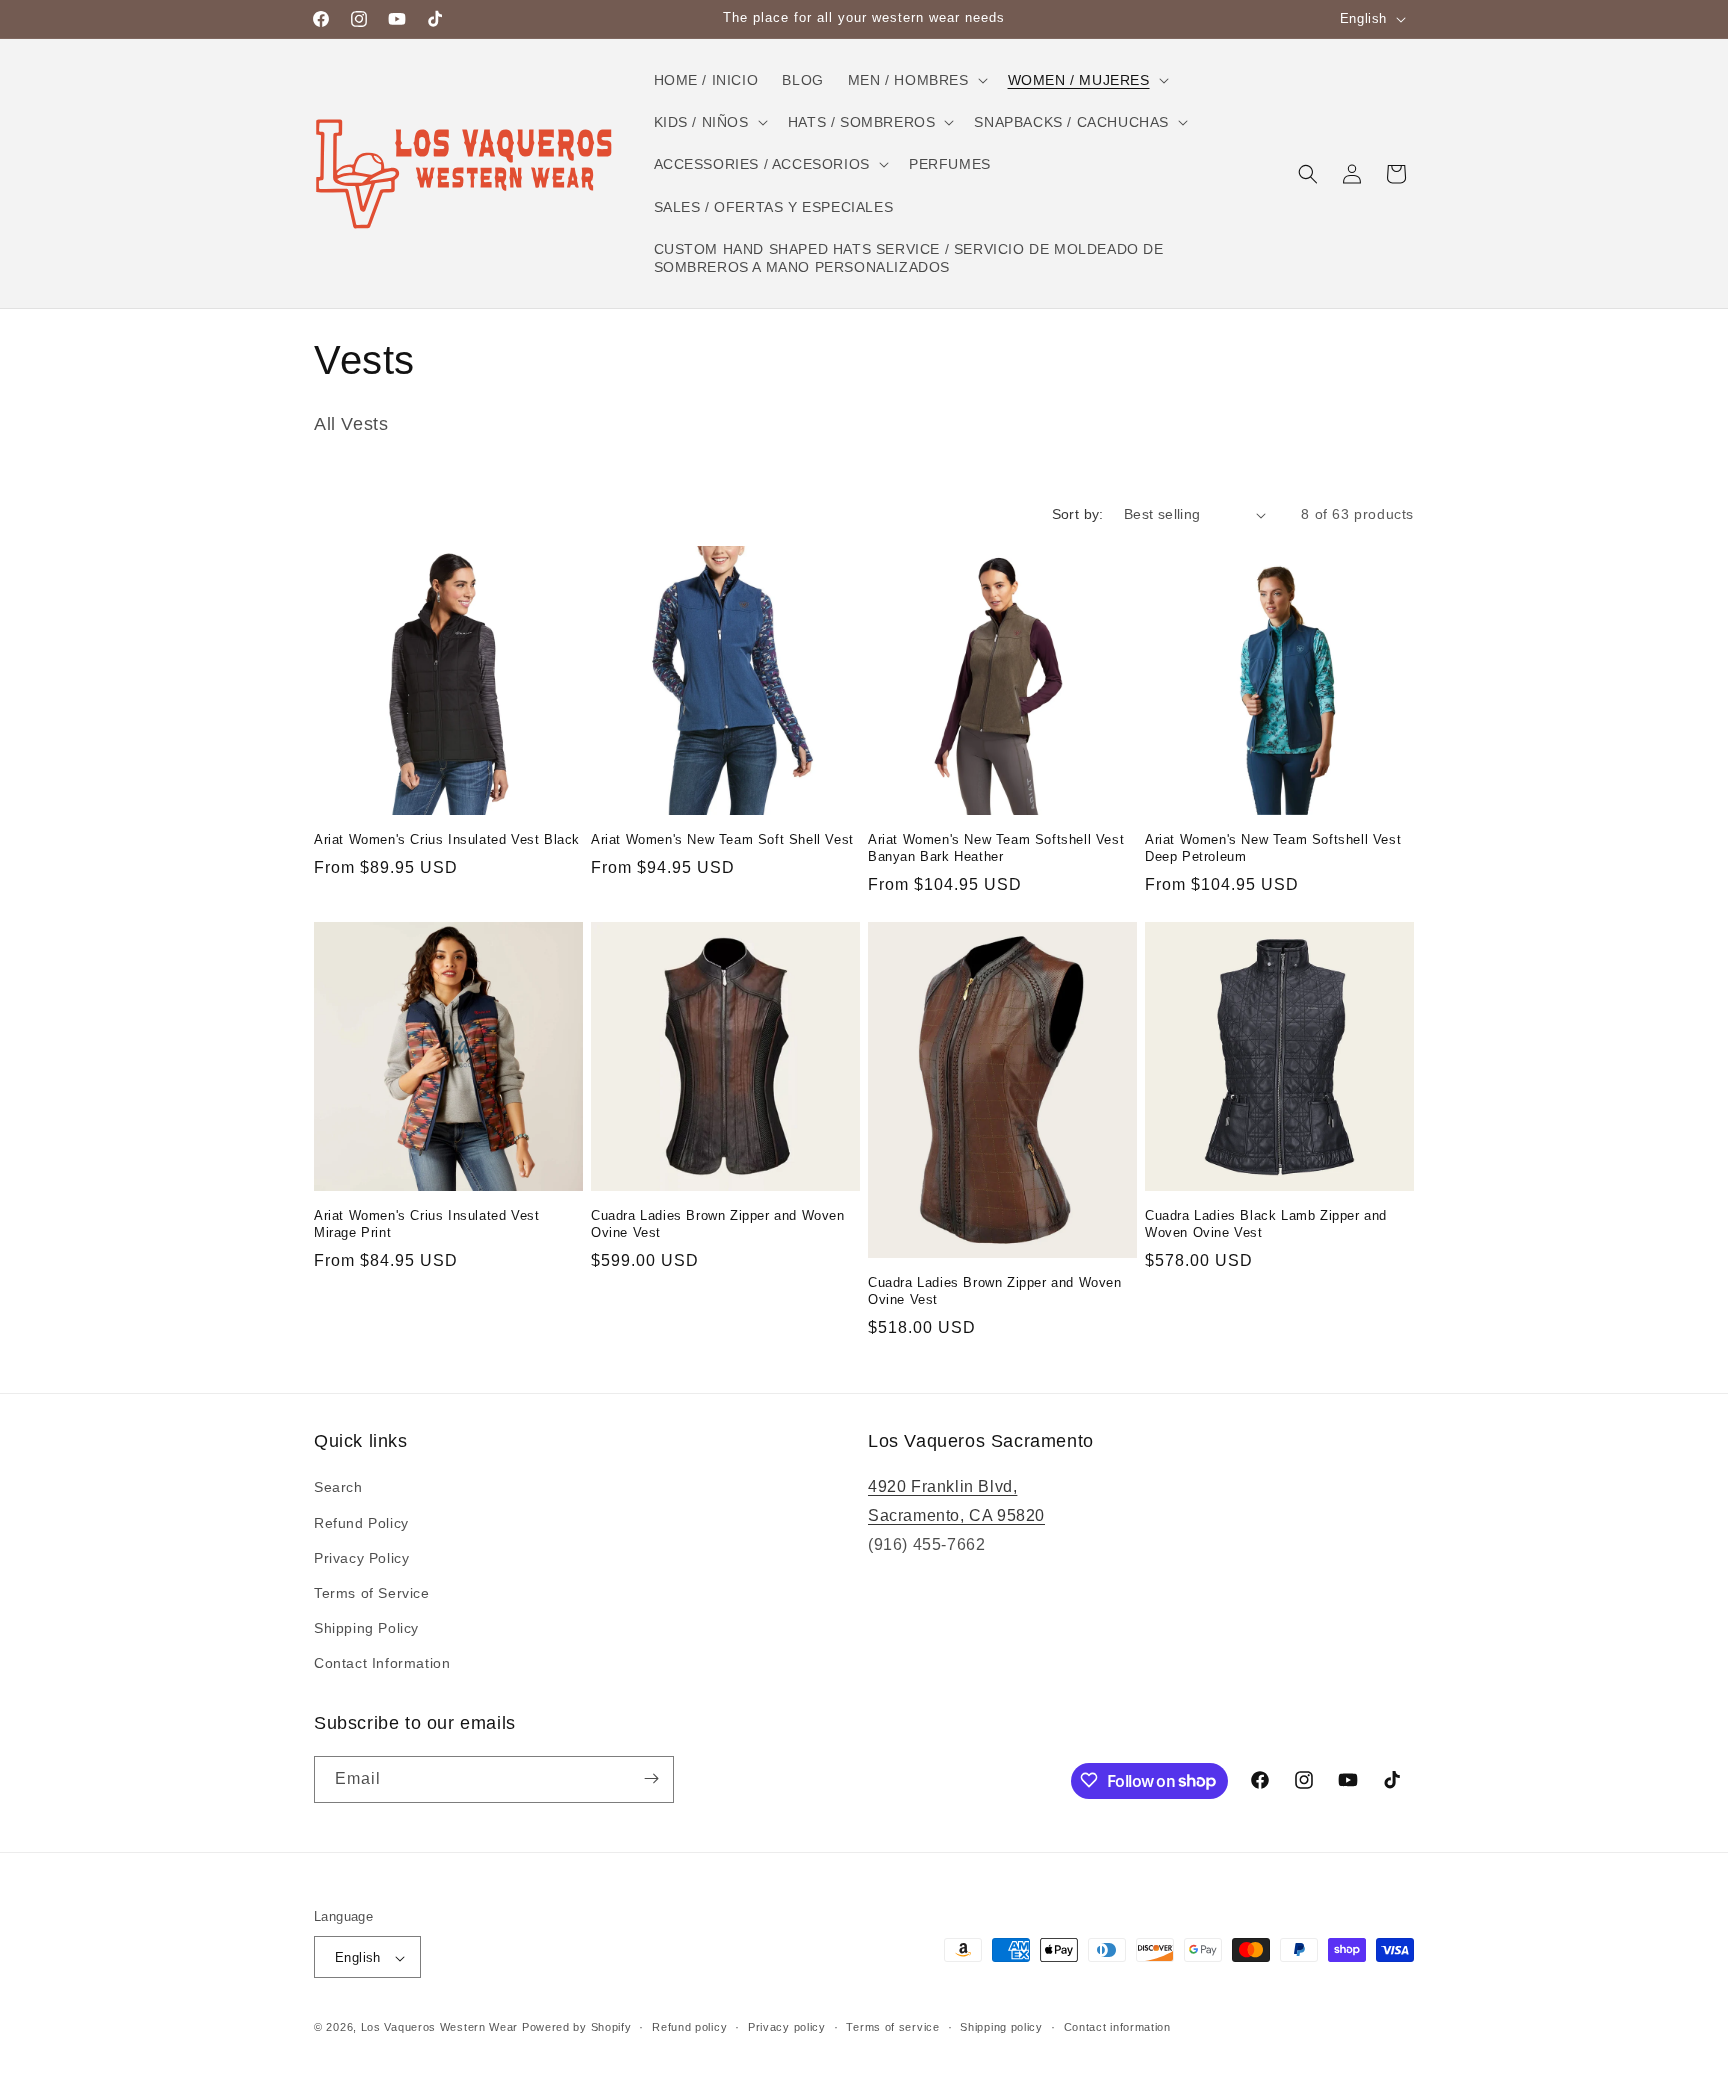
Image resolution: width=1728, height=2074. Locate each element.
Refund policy (689, 2027)
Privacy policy (787, 2027)
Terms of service (892, 2027)
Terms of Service (372, 1593)
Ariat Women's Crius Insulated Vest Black (447, 839)
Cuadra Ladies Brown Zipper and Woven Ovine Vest (718, 1224)
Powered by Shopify (577, 2028)
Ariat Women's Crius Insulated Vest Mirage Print (426, 1224)
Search (338, 1488)
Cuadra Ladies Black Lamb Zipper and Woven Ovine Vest (1266, 1224)
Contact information (1117, 2027)
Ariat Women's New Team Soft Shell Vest (722, 839)
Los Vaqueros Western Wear (440, 2028)
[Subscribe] (651, 1778)
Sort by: (1078, 514)
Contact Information (382, 1664)
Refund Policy (361, 1523)
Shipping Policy (366, 1628)
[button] (916, 80)
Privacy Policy (361, 1558)
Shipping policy (1001, 2027)
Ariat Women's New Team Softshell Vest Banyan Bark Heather (996, 848)
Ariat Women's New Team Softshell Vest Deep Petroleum (1273, 848)
